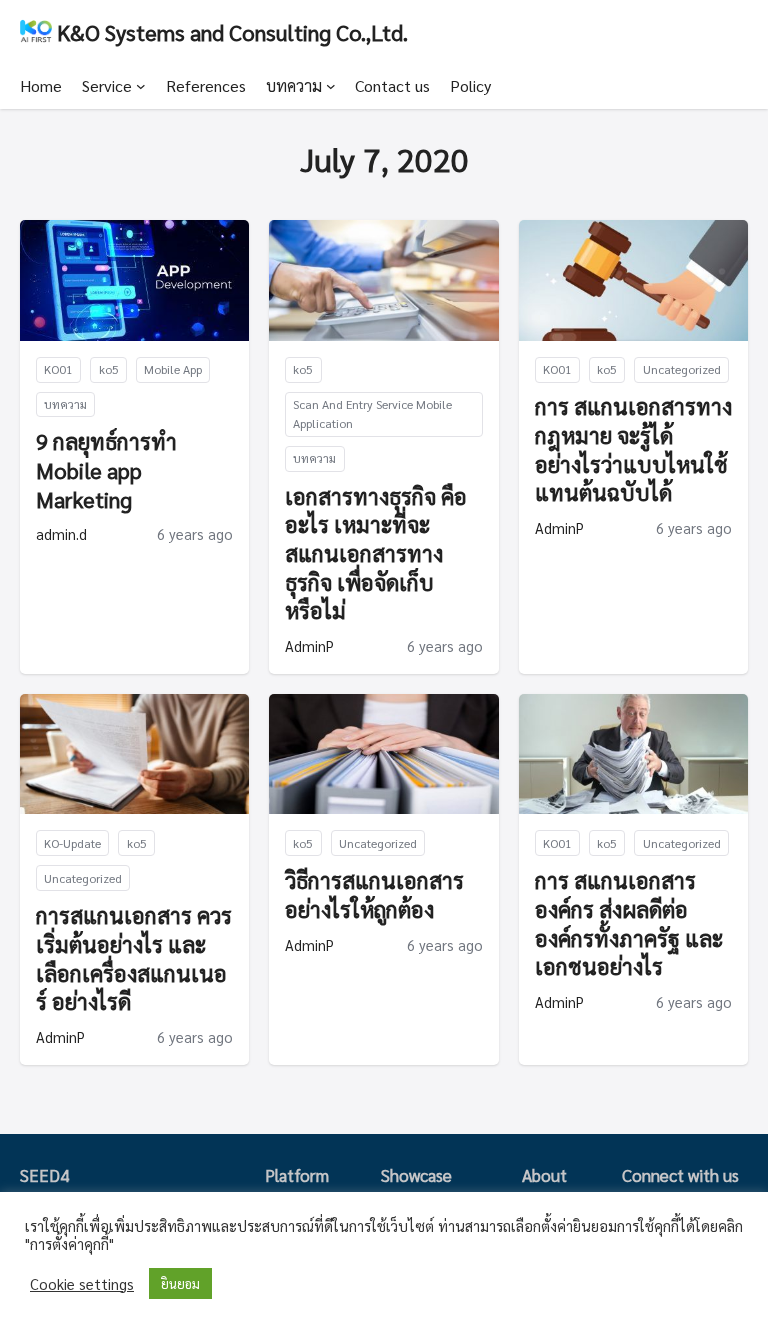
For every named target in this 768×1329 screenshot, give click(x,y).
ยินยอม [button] (180, 1283)
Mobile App (173, 369)
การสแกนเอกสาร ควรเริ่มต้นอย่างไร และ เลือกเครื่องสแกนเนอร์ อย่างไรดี (134, 958)
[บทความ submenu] (331, 86)
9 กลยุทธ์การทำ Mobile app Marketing (106, 469)
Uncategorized (682, 369)
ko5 (109, 369)
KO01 (58, 369)
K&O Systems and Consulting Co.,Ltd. (232, 31)
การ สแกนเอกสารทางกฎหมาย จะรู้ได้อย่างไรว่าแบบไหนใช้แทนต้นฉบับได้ (633, 449)
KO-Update (72, 843)
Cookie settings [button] (82, 1284)
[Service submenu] (141, 86)
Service (107, 85)
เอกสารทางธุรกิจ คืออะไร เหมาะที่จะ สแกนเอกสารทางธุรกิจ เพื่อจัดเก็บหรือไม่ (376, 553)
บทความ (294, 85)
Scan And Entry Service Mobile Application (372, 413)
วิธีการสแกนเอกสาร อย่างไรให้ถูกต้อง (374, 894)
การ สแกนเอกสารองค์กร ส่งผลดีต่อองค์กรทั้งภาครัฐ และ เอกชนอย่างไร (629, 923)
